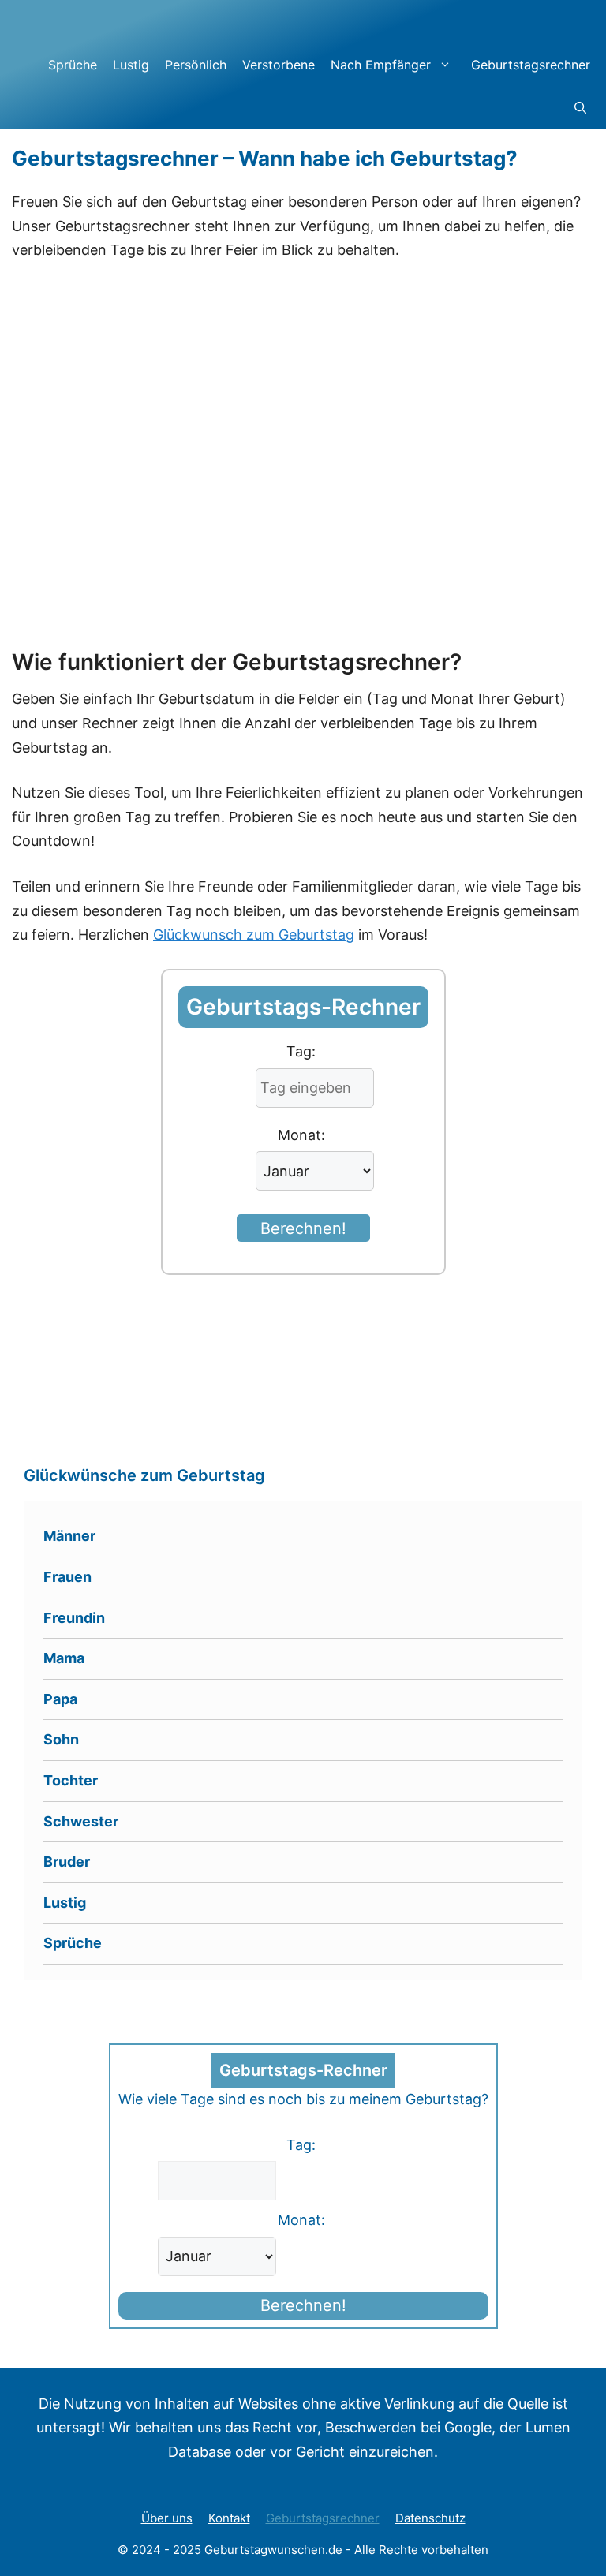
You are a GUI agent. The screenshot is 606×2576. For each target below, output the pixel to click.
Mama (64, 1658)
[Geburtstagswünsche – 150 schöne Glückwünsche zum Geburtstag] (138, 21)
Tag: (301, 1051)
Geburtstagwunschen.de (273, 2550)
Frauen (67, 1577)
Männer (69, 1536)
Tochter (71, 1780)
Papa (60, 1699)
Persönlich (196, 65)
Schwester (81, 1821)
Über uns (167, 2518)
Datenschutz (430, 2518)
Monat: (301, 1135)
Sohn (61, 1739)
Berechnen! (303, 1228)
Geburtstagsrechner (531, 65)
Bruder (67, 1862)
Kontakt (229, 2518)
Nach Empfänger (381, 65)
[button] (580, 108)
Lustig (131, 65)
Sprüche (73, 65)
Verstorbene (279, 65)
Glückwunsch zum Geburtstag (254, 935)
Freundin (74, 1618)
